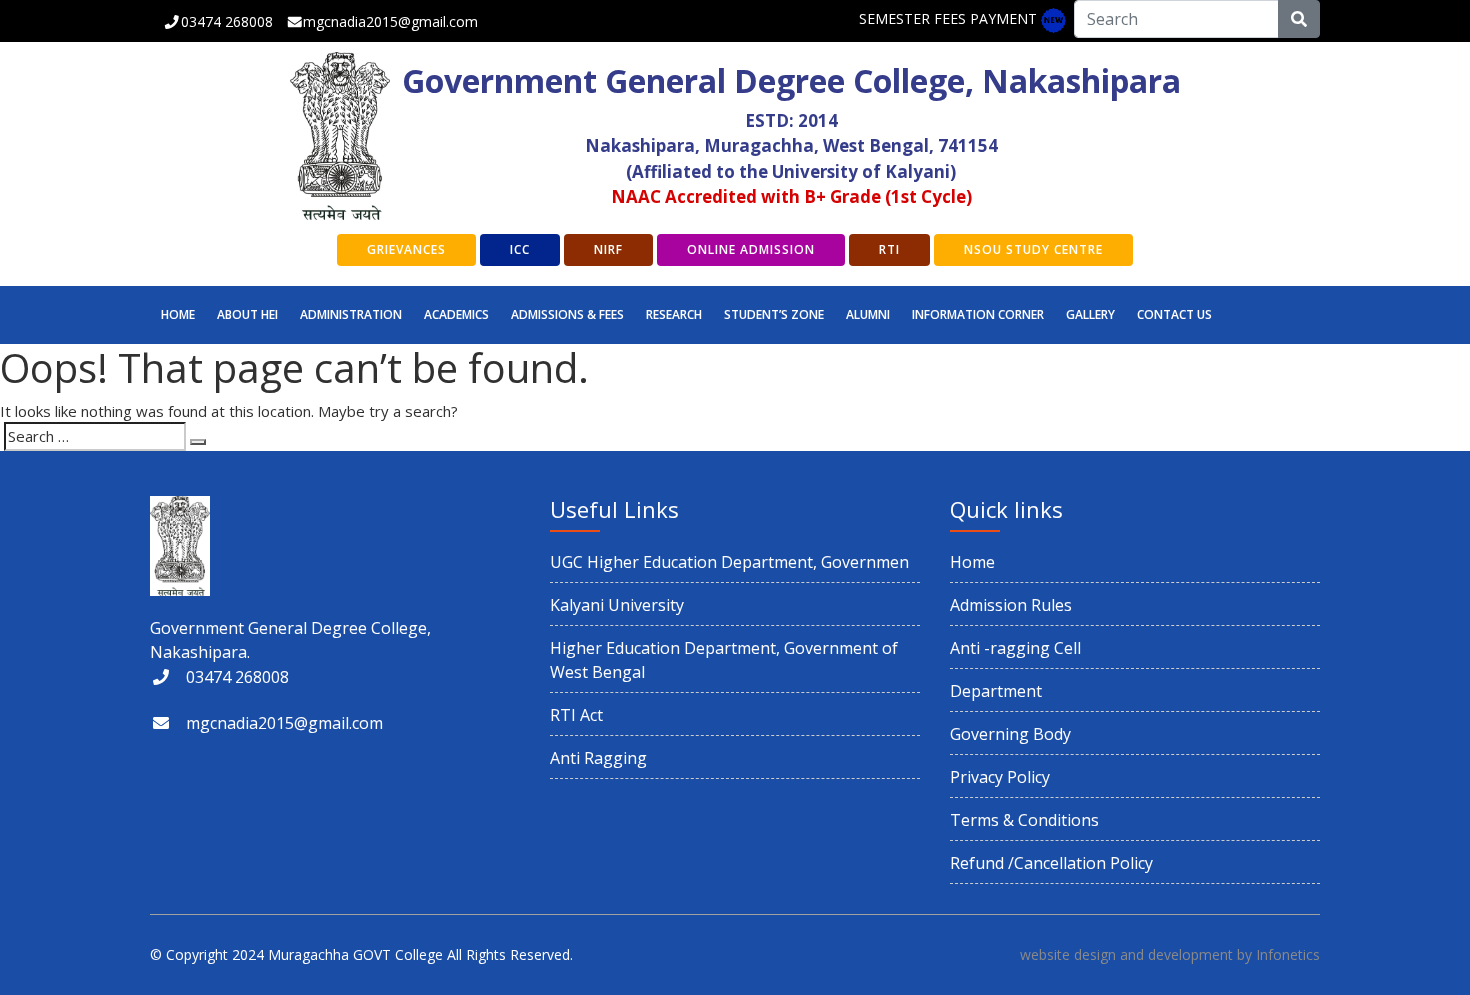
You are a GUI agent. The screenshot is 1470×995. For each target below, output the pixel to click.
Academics (456, 314)
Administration (351, 314)
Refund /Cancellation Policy (1051, 863)
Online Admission (751, 249)
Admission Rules (1011, 605)
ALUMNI (868, 314)
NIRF (608, 249)
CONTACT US (1174, 314)
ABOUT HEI (247, 314)
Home (178, 314)
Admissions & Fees (567, 314)
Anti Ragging (598, 758)
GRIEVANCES (406, 249)
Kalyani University (617, 605)
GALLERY (1090, 314)
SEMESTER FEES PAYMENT (948, 18)
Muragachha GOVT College (355, 954)
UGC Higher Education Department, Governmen (729, 562)
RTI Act (576, 715)
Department (996, 691)
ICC (520, 249)
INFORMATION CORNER (978, 314)
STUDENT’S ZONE (774, 314)
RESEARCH (674, 314)
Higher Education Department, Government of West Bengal (724, 660)
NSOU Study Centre (1033, 249)
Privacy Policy (1000, 777)
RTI (889, 249)
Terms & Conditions (1024, 820)
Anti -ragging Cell (1015, 648)
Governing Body (1010, 734)
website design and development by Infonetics (1170, 954)
